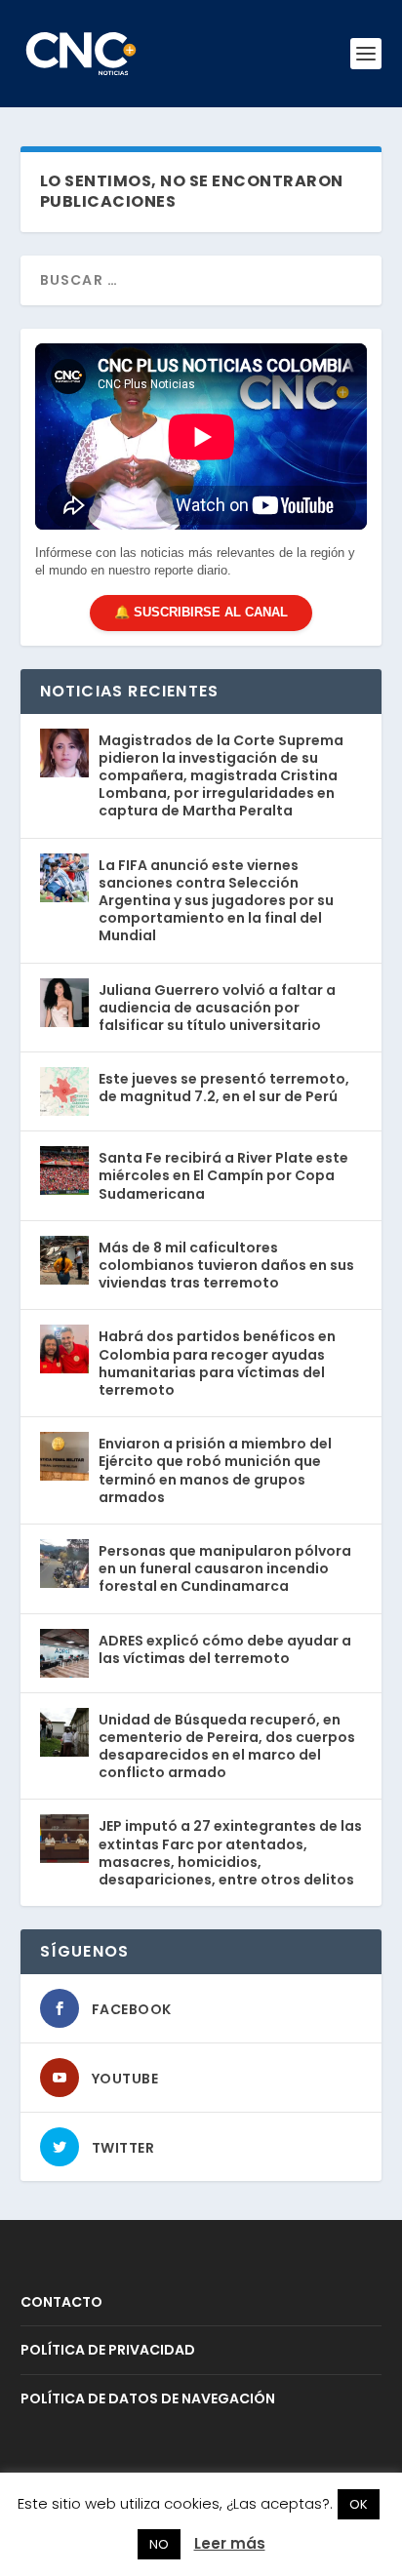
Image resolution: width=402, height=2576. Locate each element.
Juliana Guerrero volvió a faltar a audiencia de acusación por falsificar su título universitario (217, 1008)
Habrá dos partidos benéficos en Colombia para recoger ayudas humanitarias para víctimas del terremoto (217, 1363)
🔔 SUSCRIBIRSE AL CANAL (201, 612)
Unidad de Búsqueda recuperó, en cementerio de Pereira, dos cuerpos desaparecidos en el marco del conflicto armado (227, 1746)
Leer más (230, 2543)
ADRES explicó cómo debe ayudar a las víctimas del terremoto (225, 1649)
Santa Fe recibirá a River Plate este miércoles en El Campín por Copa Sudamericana (223, 1175)
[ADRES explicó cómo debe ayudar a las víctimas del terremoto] (64, 1653)
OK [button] (359, 2504)
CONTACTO (61, 2302)
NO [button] (159, 2544)
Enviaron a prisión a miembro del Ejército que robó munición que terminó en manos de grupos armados (215, 1470)
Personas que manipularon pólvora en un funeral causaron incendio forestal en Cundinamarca (225, 1568)
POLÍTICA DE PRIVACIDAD (108, 2350)
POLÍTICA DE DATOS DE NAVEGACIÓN (148, 2398)
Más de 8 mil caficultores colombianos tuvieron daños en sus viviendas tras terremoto (226, 1265)
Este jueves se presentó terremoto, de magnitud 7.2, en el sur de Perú (224, 1088)
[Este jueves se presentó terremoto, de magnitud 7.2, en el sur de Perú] (64, 1091)
